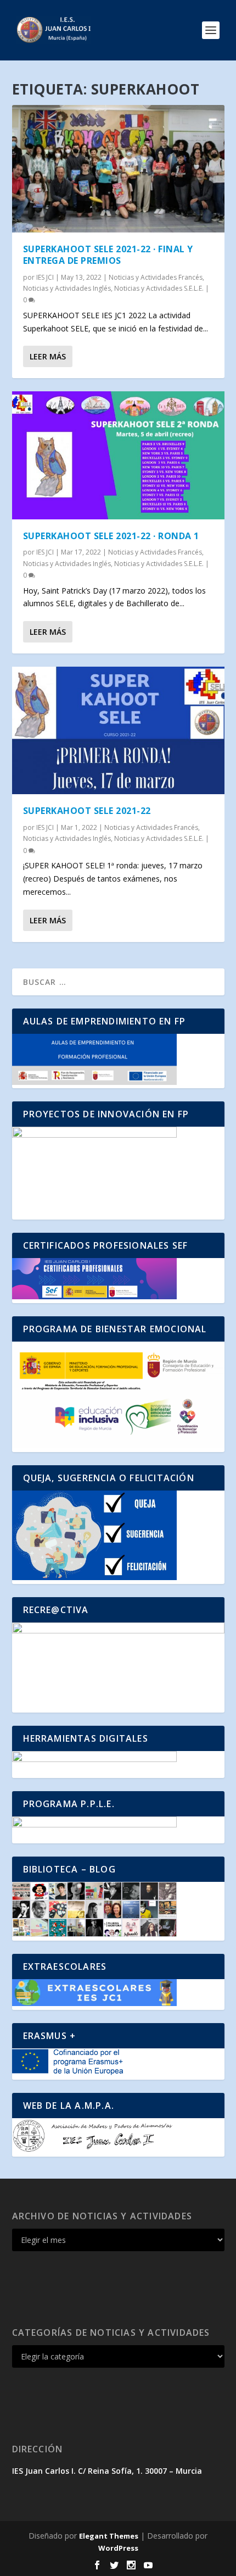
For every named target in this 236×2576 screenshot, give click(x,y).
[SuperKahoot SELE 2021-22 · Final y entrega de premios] (118, 169)
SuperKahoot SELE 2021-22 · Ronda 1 (111, 536)
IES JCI (45, 277)
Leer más (48, 356)
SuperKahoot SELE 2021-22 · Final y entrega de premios (108, 255)
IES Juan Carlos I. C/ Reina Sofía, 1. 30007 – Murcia (107, 2471)
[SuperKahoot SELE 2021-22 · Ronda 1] (118, 455)
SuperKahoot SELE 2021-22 (87, 811)
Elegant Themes (109, 2536)
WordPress (118, 2548)
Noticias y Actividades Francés (156, 277)
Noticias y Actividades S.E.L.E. (159, 288)
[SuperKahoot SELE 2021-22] (118, 730)
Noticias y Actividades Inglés (67, 288)
